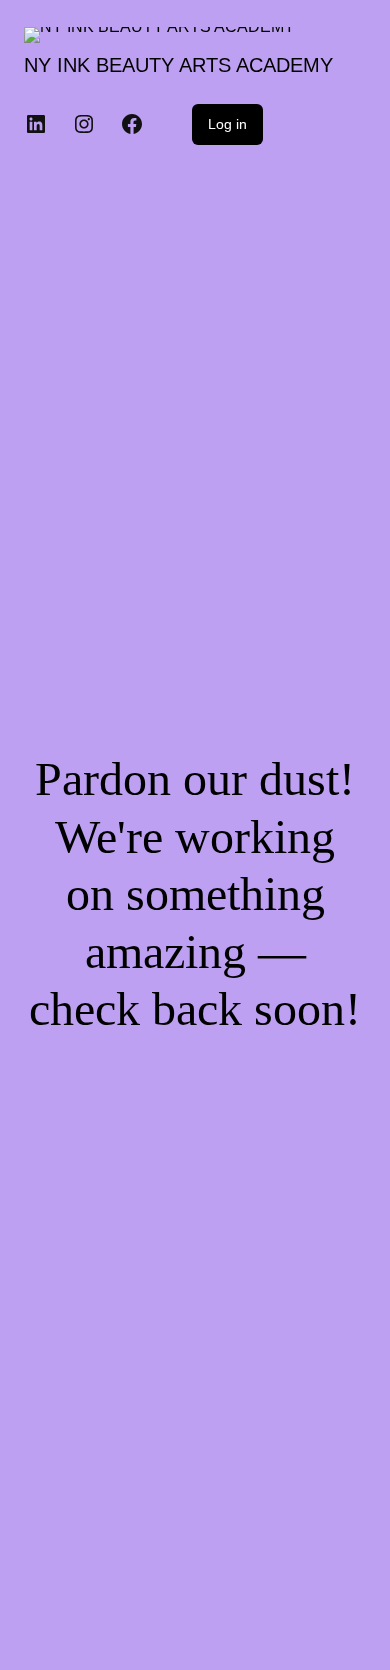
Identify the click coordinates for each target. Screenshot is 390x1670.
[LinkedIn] (36, 124)
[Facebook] (132, 124)
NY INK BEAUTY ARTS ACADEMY (178, 65)
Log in (227, 124)
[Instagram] (84, 124)
